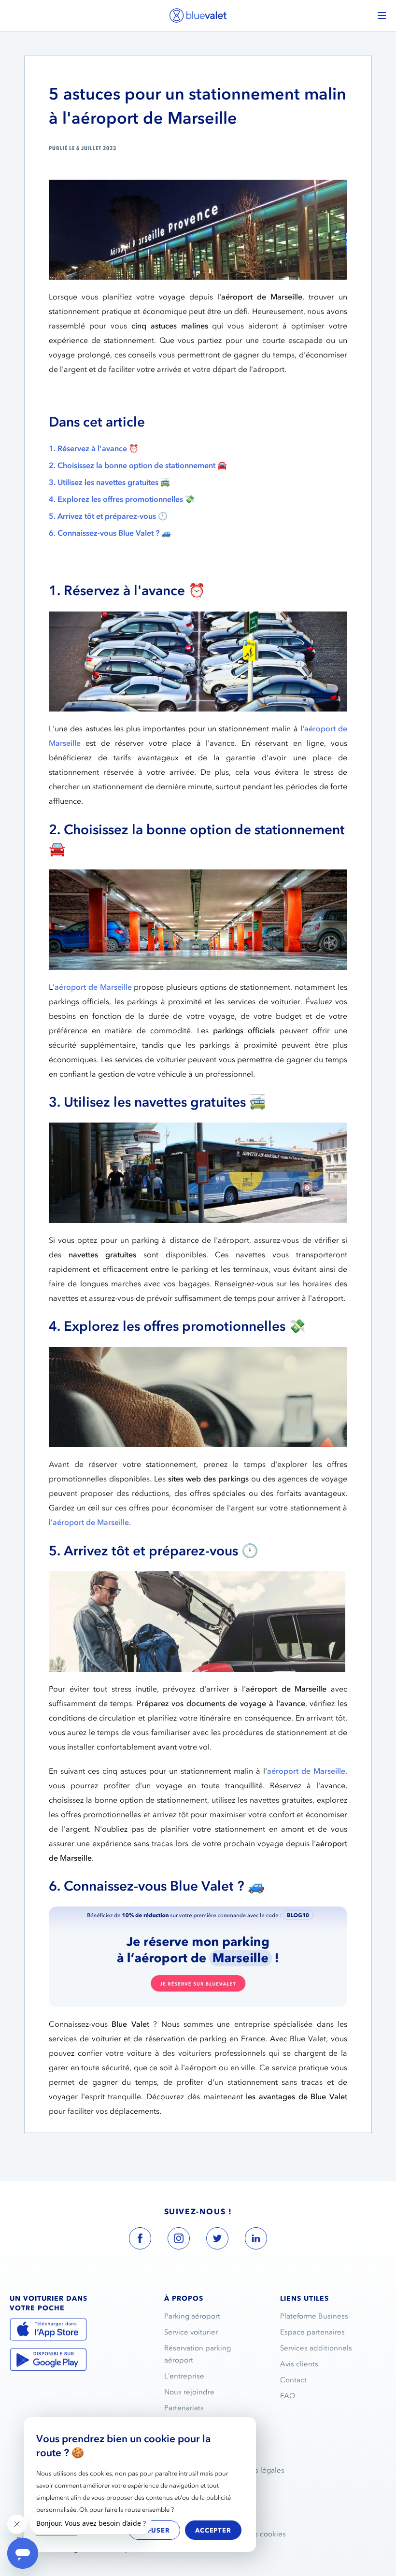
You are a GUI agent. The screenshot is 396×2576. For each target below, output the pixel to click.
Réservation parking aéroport (198, 2354)
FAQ (288, 2396)
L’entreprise (184, 2376)
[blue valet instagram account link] (179, 2240)
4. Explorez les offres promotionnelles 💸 (122, 499)
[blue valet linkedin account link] (256, 2240)
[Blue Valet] (198, 15)
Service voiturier (191, 2332)
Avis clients (299, 2364)
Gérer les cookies (256, 2534)
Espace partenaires (312, 2332)
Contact (293, 2380)
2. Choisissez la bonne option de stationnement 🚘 (138, 465)
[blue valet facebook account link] (140, 2240)
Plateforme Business (314, 2316)
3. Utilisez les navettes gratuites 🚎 (109, 482)
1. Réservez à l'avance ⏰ (94, 448)
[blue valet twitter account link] (217, 2240)
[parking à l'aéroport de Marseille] (198, 1957)
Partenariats (184, 2408)
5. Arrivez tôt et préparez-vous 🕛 (108, 516)
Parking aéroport (192, 2316)
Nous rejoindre (189, 2392)
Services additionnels (316, 2348)
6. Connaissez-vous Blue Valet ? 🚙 (110, 533)
